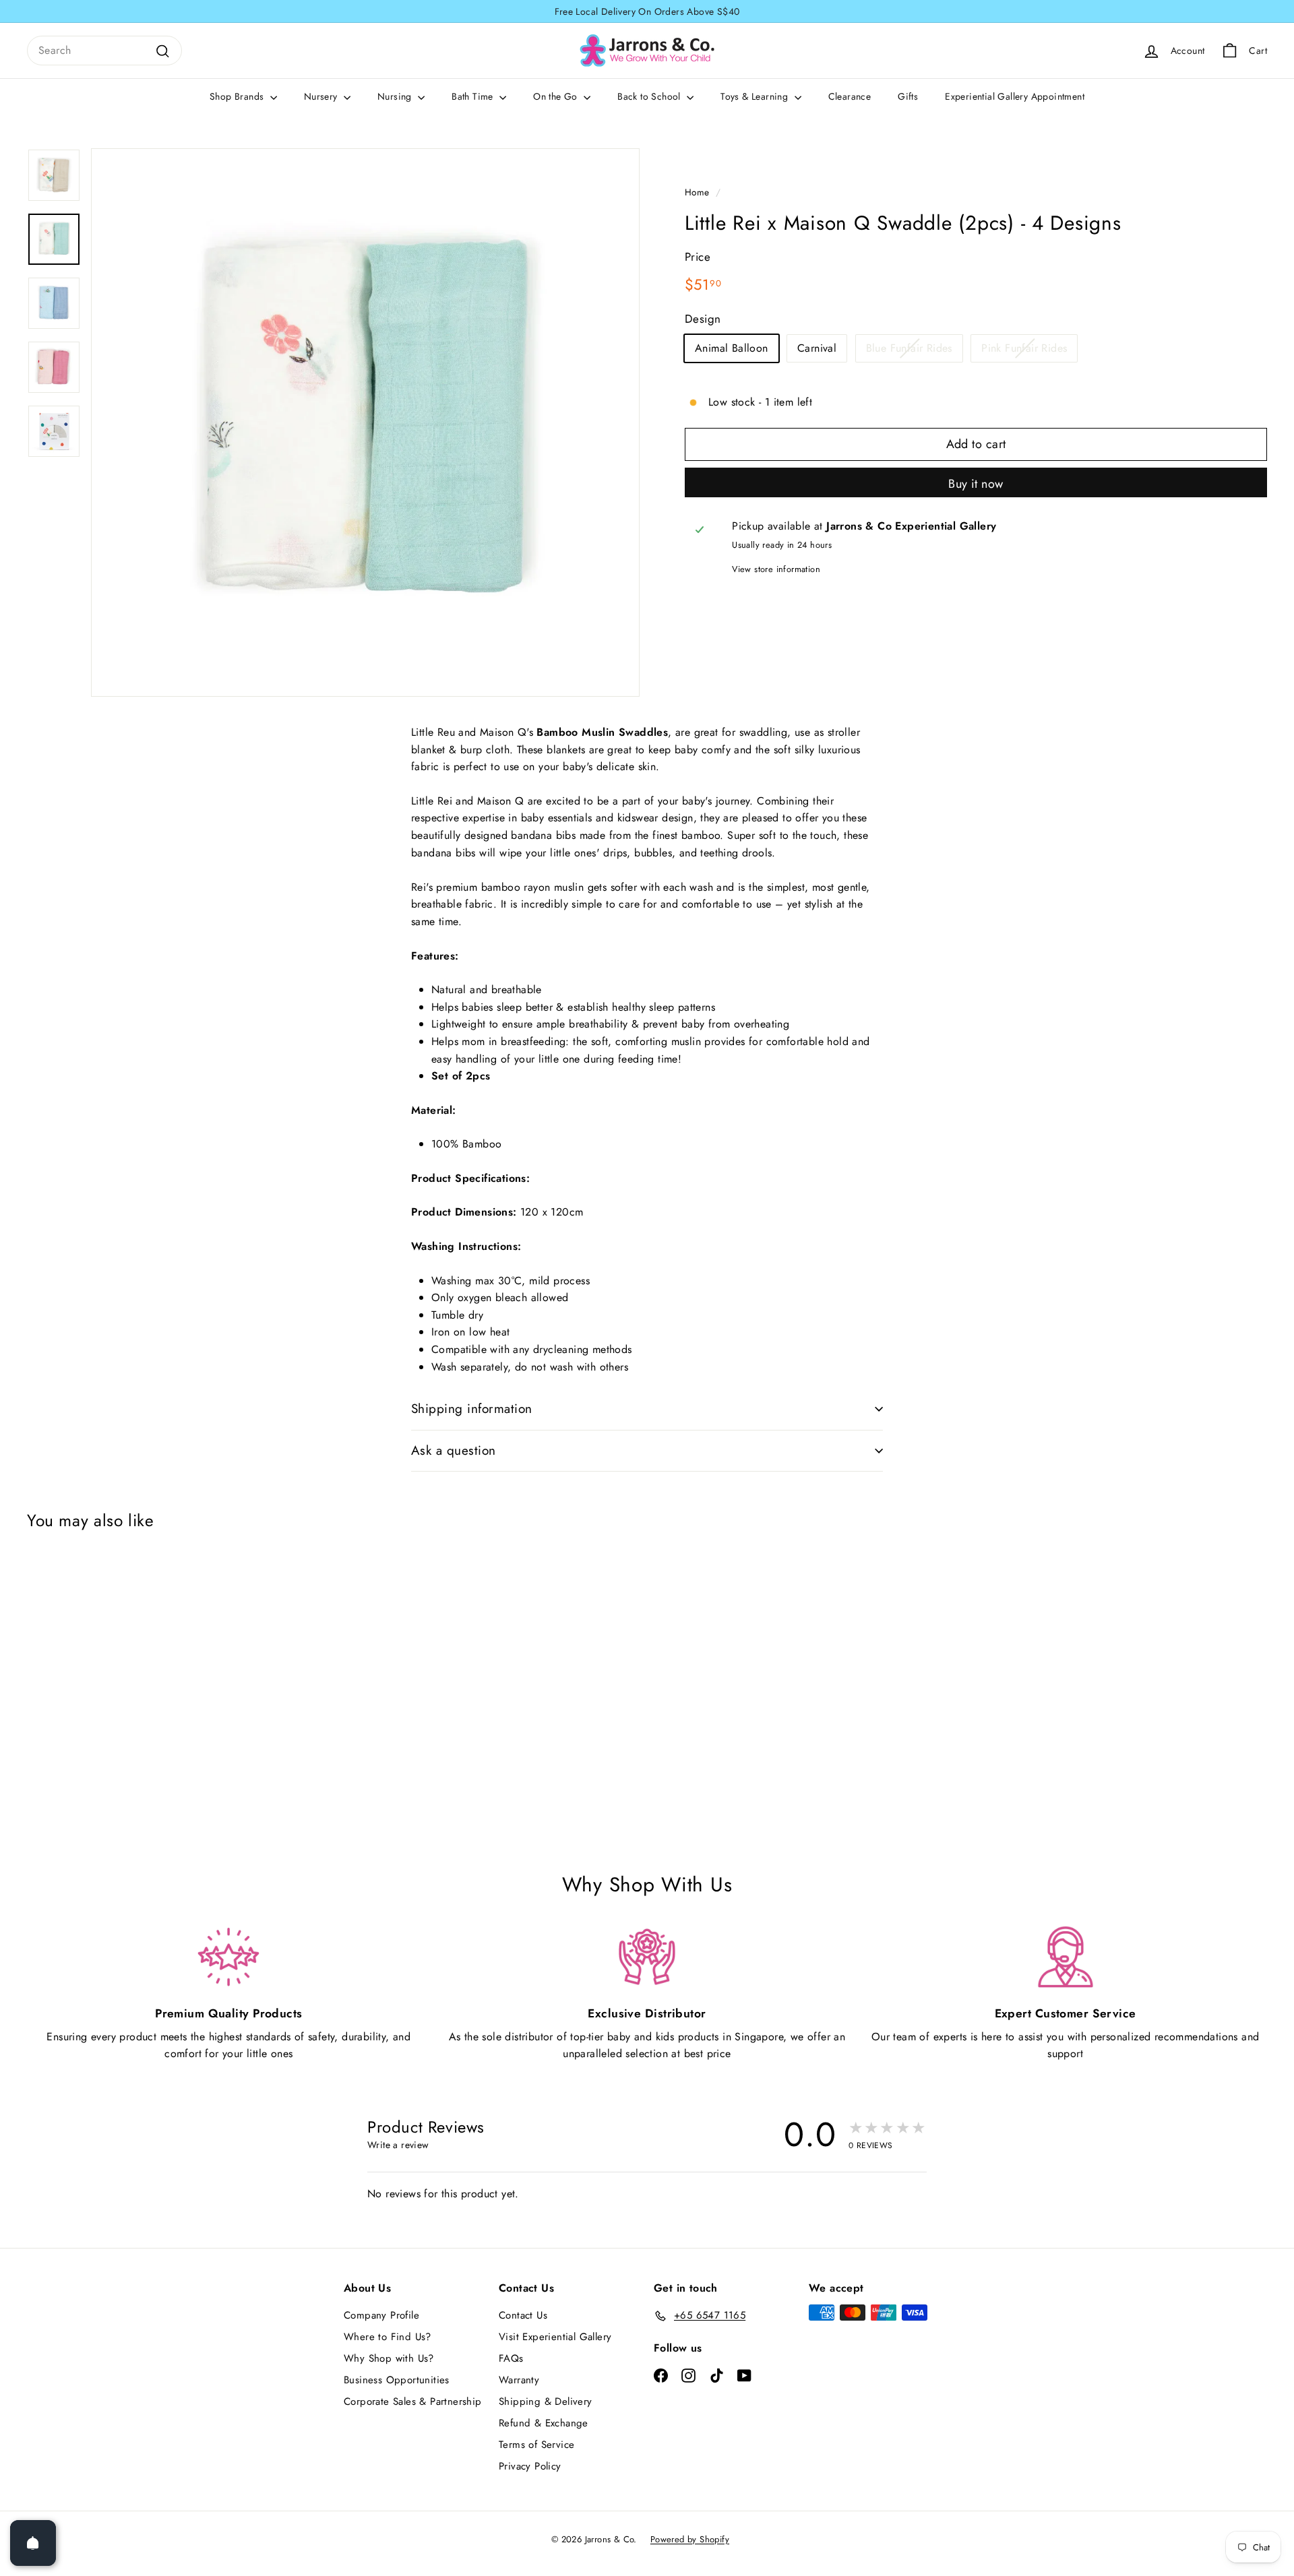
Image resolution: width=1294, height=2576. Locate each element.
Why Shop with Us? (389, 2358)
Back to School (650, 96)
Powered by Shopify (690, 2539)
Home (697, 192)
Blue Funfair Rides (909, 348)
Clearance (850, 96)
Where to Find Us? (388, 2337)
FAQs (511, 2358)
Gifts (908, 96)
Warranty (519, 2380)
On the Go (557, 96)
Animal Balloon (732, 348)
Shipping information (472, 1409)
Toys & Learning (756, 96)
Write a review (398, 2145)
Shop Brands (238, 96)
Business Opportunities (397, 2380)
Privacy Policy (530, 2466)
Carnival (817, 348)
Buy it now (976, 484)
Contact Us (523, 2315)
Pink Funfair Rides (1024, 348)
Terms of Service (536, 2445)
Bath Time (474, 96)
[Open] (33, 2543)
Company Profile (381, 2315)
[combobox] (104, 51)
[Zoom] (365, 422)
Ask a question (454, 1450)
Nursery (322, 96)
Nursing (396, 96)
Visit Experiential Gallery (555, 2337)
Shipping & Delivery (546, 2401)
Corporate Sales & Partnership (413, 2401)
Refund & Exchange (544, 2423)
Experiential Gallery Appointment (1015, 96)
